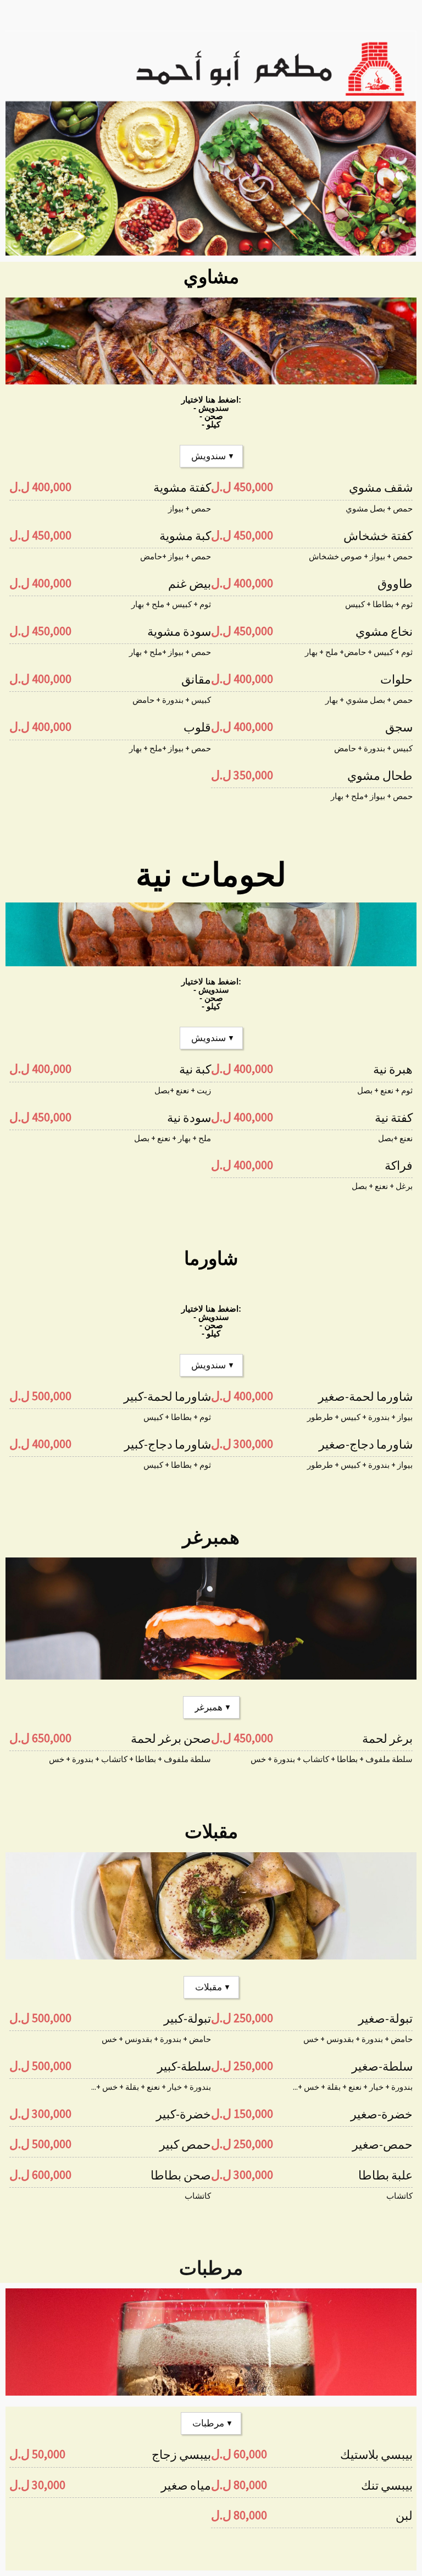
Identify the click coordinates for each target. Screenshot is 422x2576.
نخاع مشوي (384, 631)
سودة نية (189, 1118)
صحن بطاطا (181, 2175)
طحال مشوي (380, 775)
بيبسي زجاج (181, 2454)
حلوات (396, 679)
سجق (399, 727)
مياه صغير (186, 2485)
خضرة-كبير (184, 2114)
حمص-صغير (382, 2144)
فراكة (399, 1165)
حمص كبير (185, 2144)
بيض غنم (190, 584)
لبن (404, 2516)
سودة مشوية (179, 631)
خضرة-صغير (382, 2114)
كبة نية (195, 1069)
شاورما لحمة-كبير (167, 1396)
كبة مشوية (185, 536)
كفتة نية (394, 1118)
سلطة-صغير (382, 2066)
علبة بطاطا (385, 2175)
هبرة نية (393, 1069)
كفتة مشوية (182, 487)
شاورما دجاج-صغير (366, 1444)
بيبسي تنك (387, 2485)
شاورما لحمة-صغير (365, 1396)
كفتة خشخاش (378, 536)
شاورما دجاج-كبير (168, 1444)
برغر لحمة (387, 1738)
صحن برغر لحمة (171, 1738)
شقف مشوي (381, 487)
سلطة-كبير (184, 2066)
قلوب (197, 727)
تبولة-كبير (187, 2018)
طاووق (395, 584)
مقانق (196, 679)
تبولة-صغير (385, 2018)
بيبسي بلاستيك (376, 2454)
